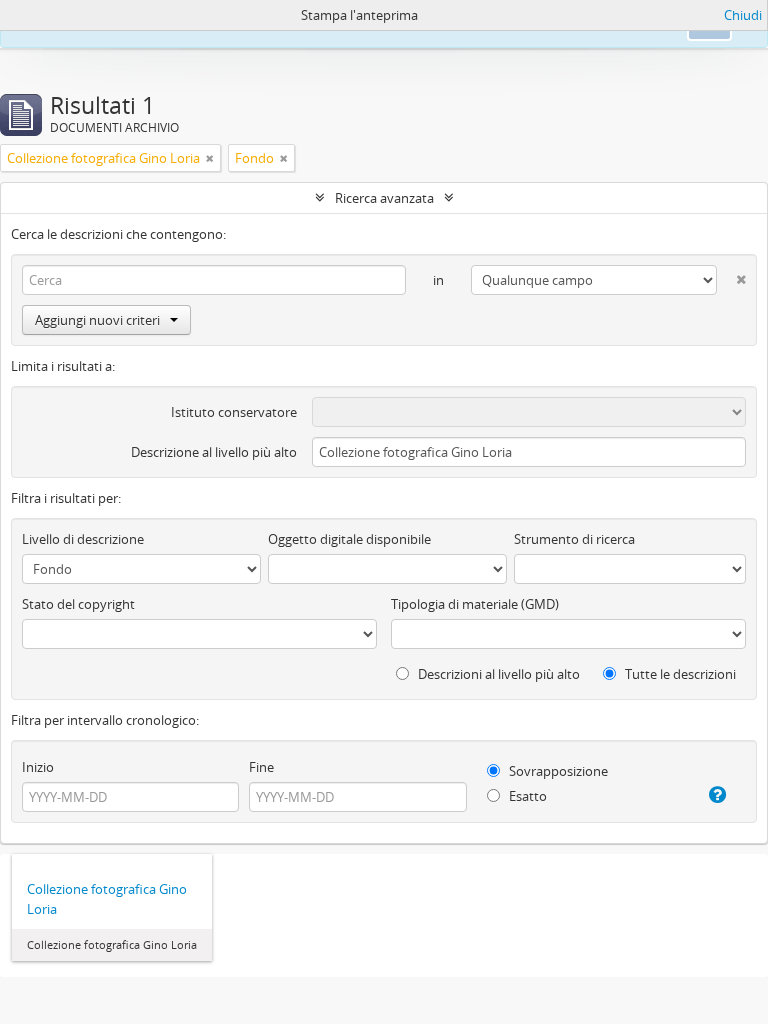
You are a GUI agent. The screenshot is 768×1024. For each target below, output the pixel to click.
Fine (261, 767)
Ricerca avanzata (384, 198)
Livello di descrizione (83, 539)
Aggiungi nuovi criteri (97, 320)
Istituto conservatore (234, 412)
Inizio (38, 767)
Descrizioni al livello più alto (497, 674)
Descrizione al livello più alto (214, 452)
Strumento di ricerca (574, 539)
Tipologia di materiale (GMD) (475, 604)
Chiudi (743, 15)
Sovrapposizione (557, 771)
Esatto (526, 796)
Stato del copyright (78, 604)
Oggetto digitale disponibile (349, 539)
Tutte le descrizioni (679, 674)
